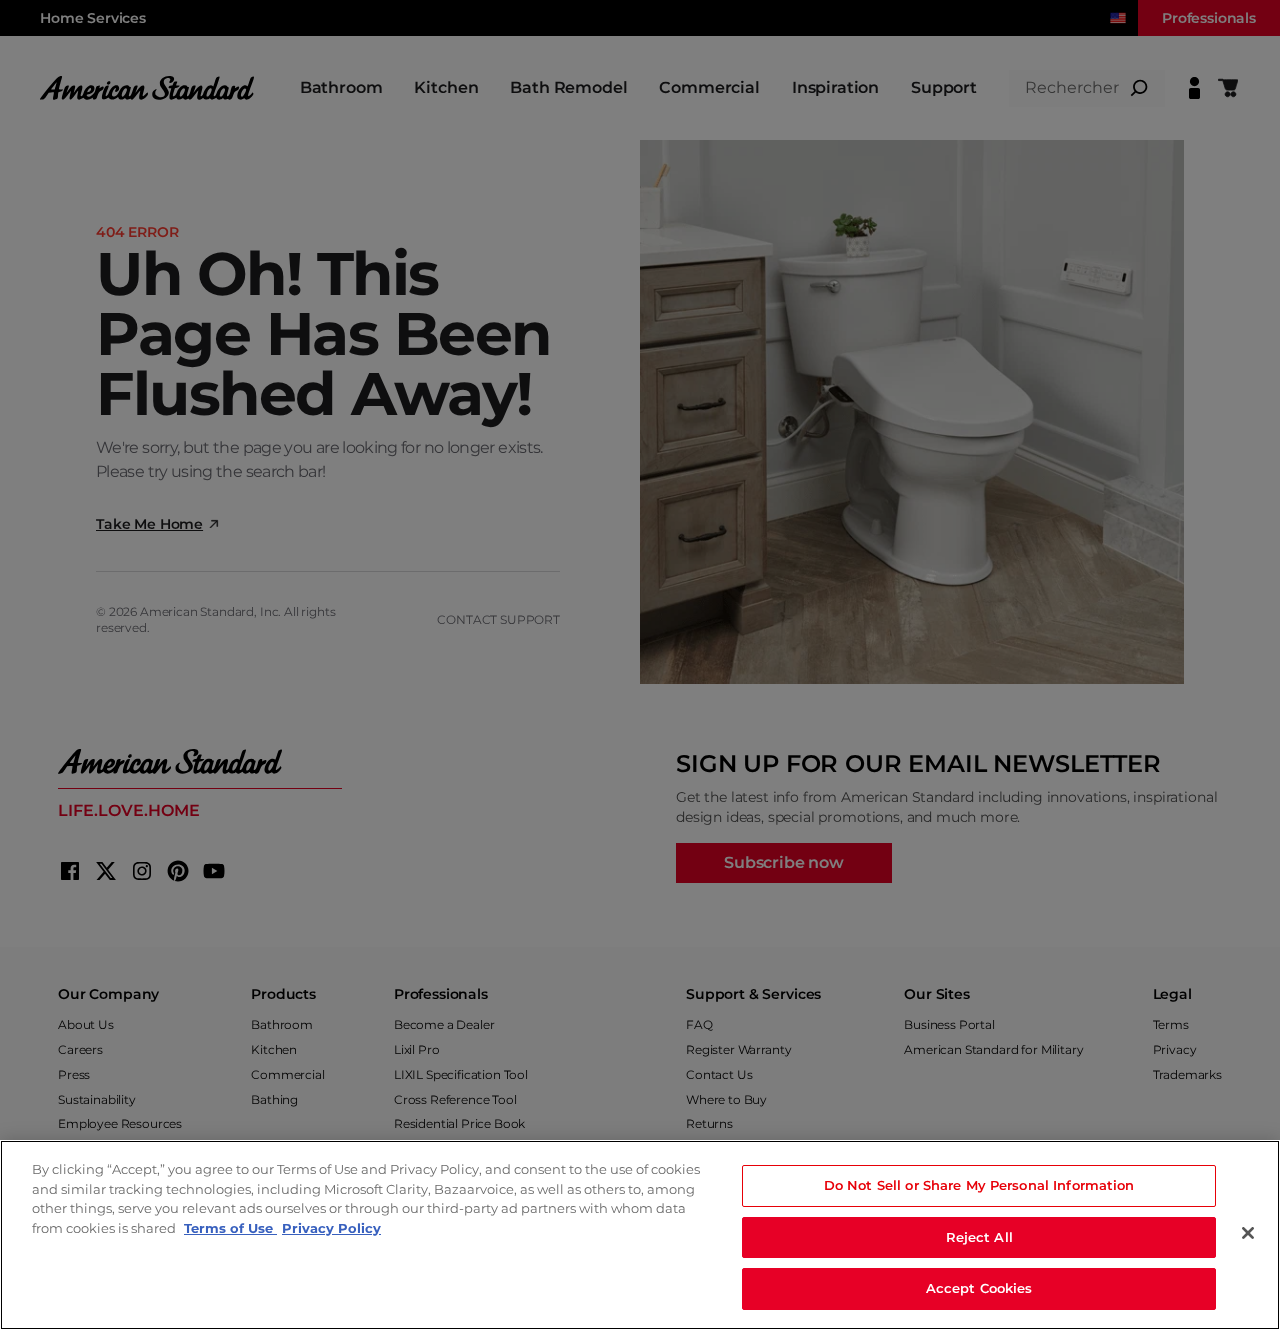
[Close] (1248, 1233)
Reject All (979, 1237)
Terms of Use (230, 1228)
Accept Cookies (979, 1288)
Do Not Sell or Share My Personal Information (979, 1185)
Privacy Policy (331, 1228)
